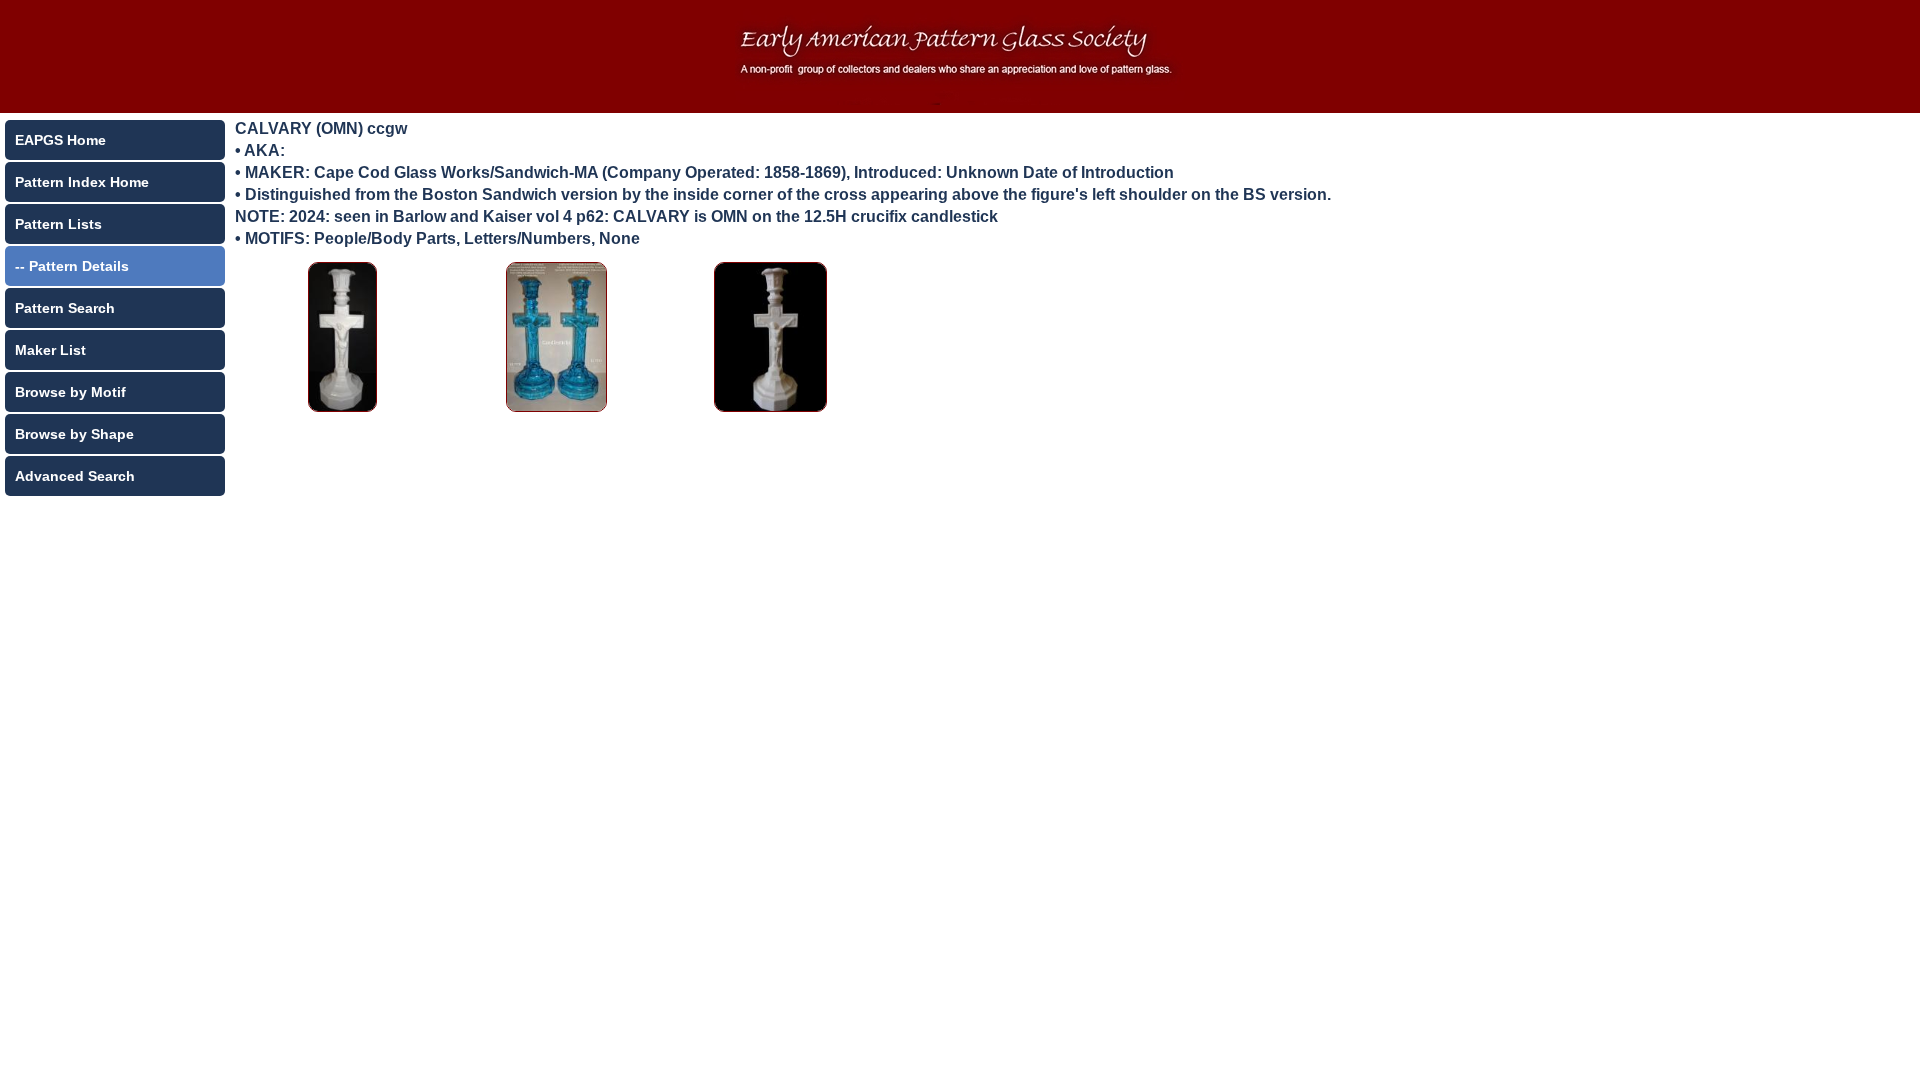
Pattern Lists (58, 224)
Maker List (50, 350)
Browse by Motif (70, 392)
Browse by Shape (74, 434)
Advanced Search (75, 476)
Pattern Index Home (82, 182)
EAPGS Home (60, 140)
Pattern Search (65, 308)
